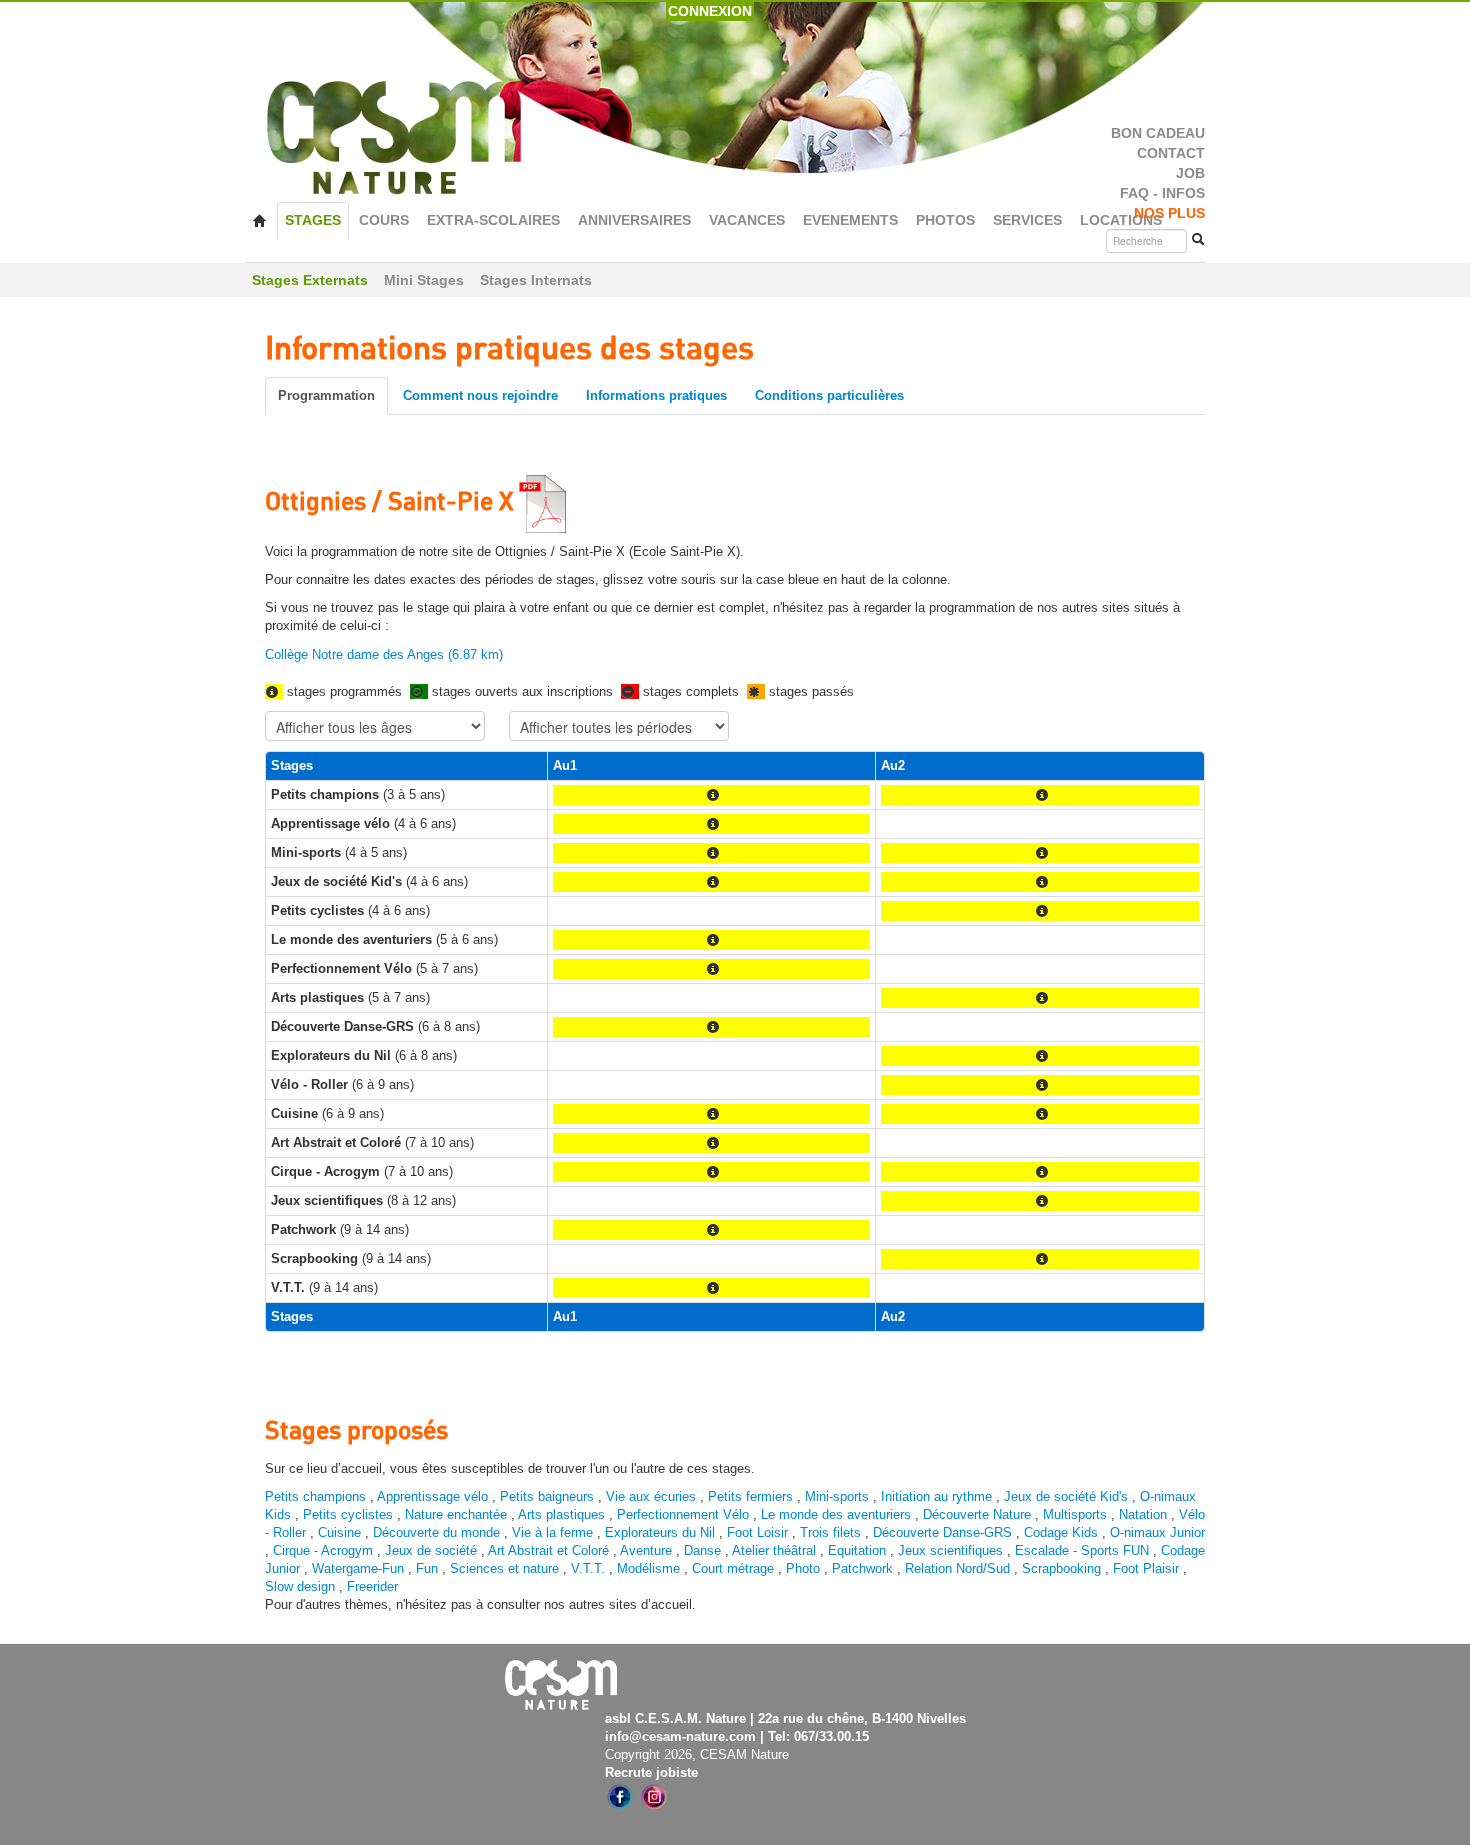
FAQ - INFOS (1162, 193)
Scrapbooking (1061, 1568)
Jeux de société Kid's (1066, 1496)
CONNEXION (710, 11)
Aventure (646, 1550)
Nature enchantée (456, 1514)
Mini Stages (424, 280)
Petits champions (315, 1496)
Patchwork (862, 1568)
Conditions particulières (829, 395)
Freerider (372, 1586)
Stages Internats (536, 280)
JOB (1190, 173)
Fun (427, 1568)
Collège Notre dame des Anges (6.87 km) (384, 654)
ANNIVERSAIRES (634, 220)
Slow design (302, 1586)
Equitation (857, 1550)
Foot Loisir (757, 1532)
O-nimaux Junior (1157, 1532)
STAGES (313, 220)
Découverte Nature (977, 1514)
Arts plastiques (561, 1514)
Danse (702, 1550)
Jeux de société (433, 1550)
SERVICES (1027, 220)
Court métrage (733, 1568)
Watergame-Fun (358, 1568)
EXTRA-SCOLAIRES (493, 220)
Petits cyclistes (348, 1514)
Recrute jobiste (651, 1772)
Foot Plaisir (1146, 1568)
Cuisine (341, 1532)
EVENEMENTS (850, 220)
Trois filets (832, 1532)
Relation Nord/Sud (957, 1568)
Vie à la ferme (554, 1532)
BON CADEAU (1158, 133)
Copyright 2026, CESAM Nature (697, 1754)
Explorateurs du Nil (660, 1532)
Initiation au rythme (936, 1496)
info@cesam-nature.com (680, 1736)
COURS (384, 220)
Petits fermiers (750, 1496)
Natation (1143, 1514)
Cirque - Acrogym (323, 1550)
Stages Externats (310, 280)
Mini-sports (837, 1496)
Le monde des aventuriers (836, 1514)
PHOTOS (945, 220)
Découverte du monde (438, 1532)
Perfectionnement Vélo (683, 1514)
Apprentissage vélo (432, 1496)
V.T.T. (588, 1568)
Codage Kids (1061, 1532)
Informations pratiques (656, 395)
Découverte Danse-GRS (942, 1532)
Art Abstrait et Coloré (548, 1550)
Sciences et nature (506, 1568)
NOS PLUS (1169, 213)
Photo (803, 1568)
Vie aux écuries (651, 1496)
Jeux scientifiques (950, 1550)
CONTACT (1171, 153)
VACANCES (747, 220)
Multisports (1075, 1514)
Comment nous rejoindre (480, 395)
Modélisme (648, 1568)
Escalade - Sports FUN (1082, 1550)
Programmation (326, 395)
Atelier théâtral (774, 1550)
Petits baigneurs (547, 1496)
